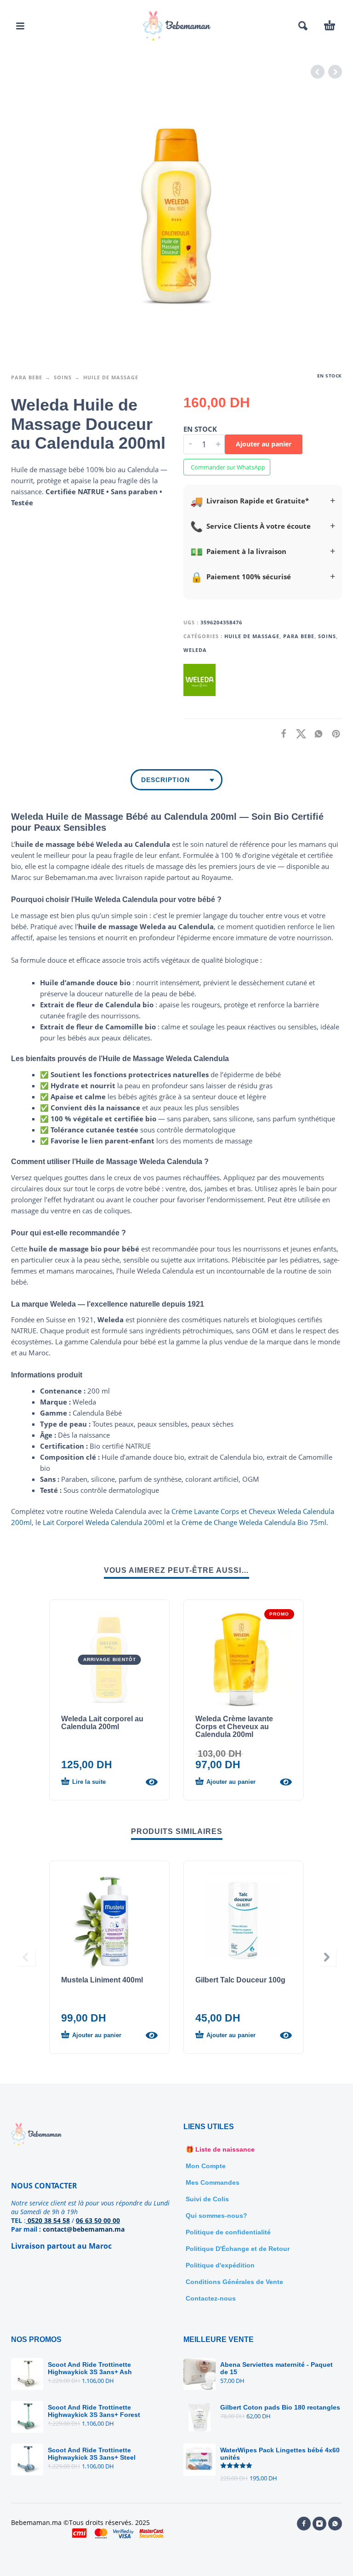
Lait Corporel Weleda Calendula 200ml (104, 1522)
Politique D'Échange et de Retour (238, 2249)
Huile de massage (111, 377)
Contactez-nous (211, 2298)
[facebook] (304, 2524)
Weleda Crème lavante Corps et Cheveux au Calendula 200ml (234, 1727)
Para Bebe (27, 377)
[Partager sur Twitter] (298, 734)
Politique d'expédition (220, 2265)
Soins (63, 377)
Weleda (195, 650)
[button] (20, 26)
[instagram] (319, 2524)
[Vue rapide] (152, 1782)
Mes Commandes (213, 2182)
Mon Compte (206, 2166)
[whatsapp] (335, 2524)
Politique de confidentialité (228, 2232)
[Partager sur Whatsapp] (316, 734)
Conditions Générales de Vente (234, 2282)
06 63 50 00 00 (98, 2220)
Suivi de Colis (207, 2199)
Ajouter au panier (264, 444)
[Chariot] (330, 26)
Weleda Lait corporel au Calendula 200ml (102, 1723)
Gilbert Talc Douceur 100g (240, 1980)
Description (165, 780)
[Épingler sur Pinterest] (333, 734)
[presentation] (26, 1957)
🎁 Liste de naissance (220, 2149)
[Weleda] (199, 680)
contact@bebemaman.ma (84, 2229)
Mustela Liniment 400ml (102, 1980)
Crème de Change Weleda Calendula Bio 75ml (254, 1522)
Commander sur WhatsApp (228, 467)
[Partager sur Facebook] (281, 734)
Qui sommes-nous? (216, 2216)
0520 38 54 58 (48, 2220)
